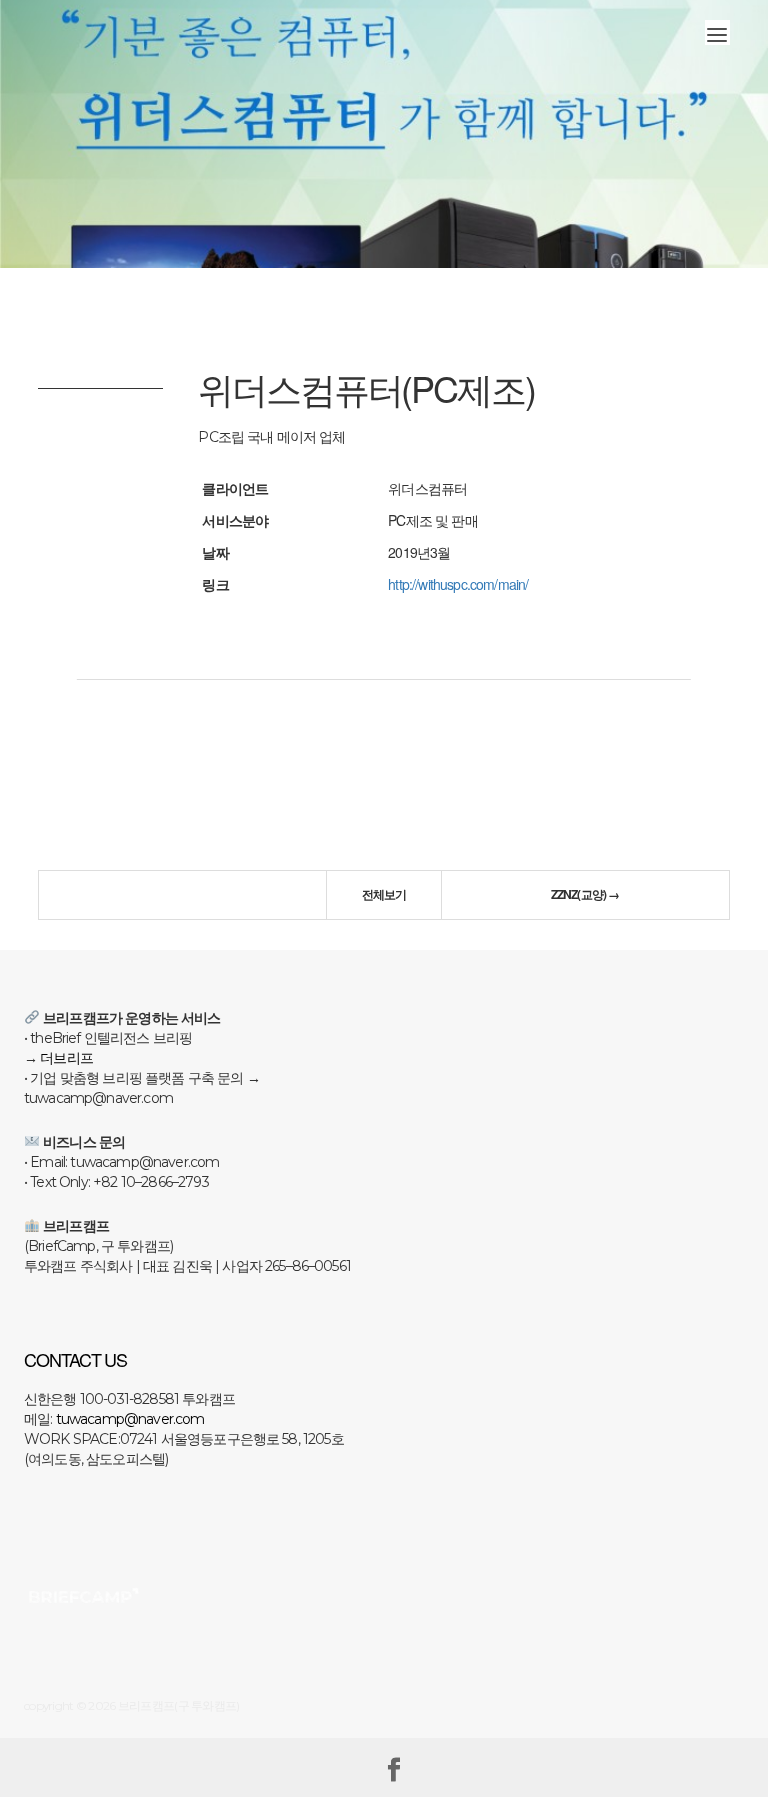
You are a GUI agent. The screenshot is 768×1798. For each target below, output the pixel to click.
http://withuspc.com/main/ (458, 584)
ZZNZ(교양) (585, 894)
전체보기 (384, 894)
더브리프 (66, 1058)
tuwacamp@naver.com (130, 1419)
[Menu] (717, 32)
